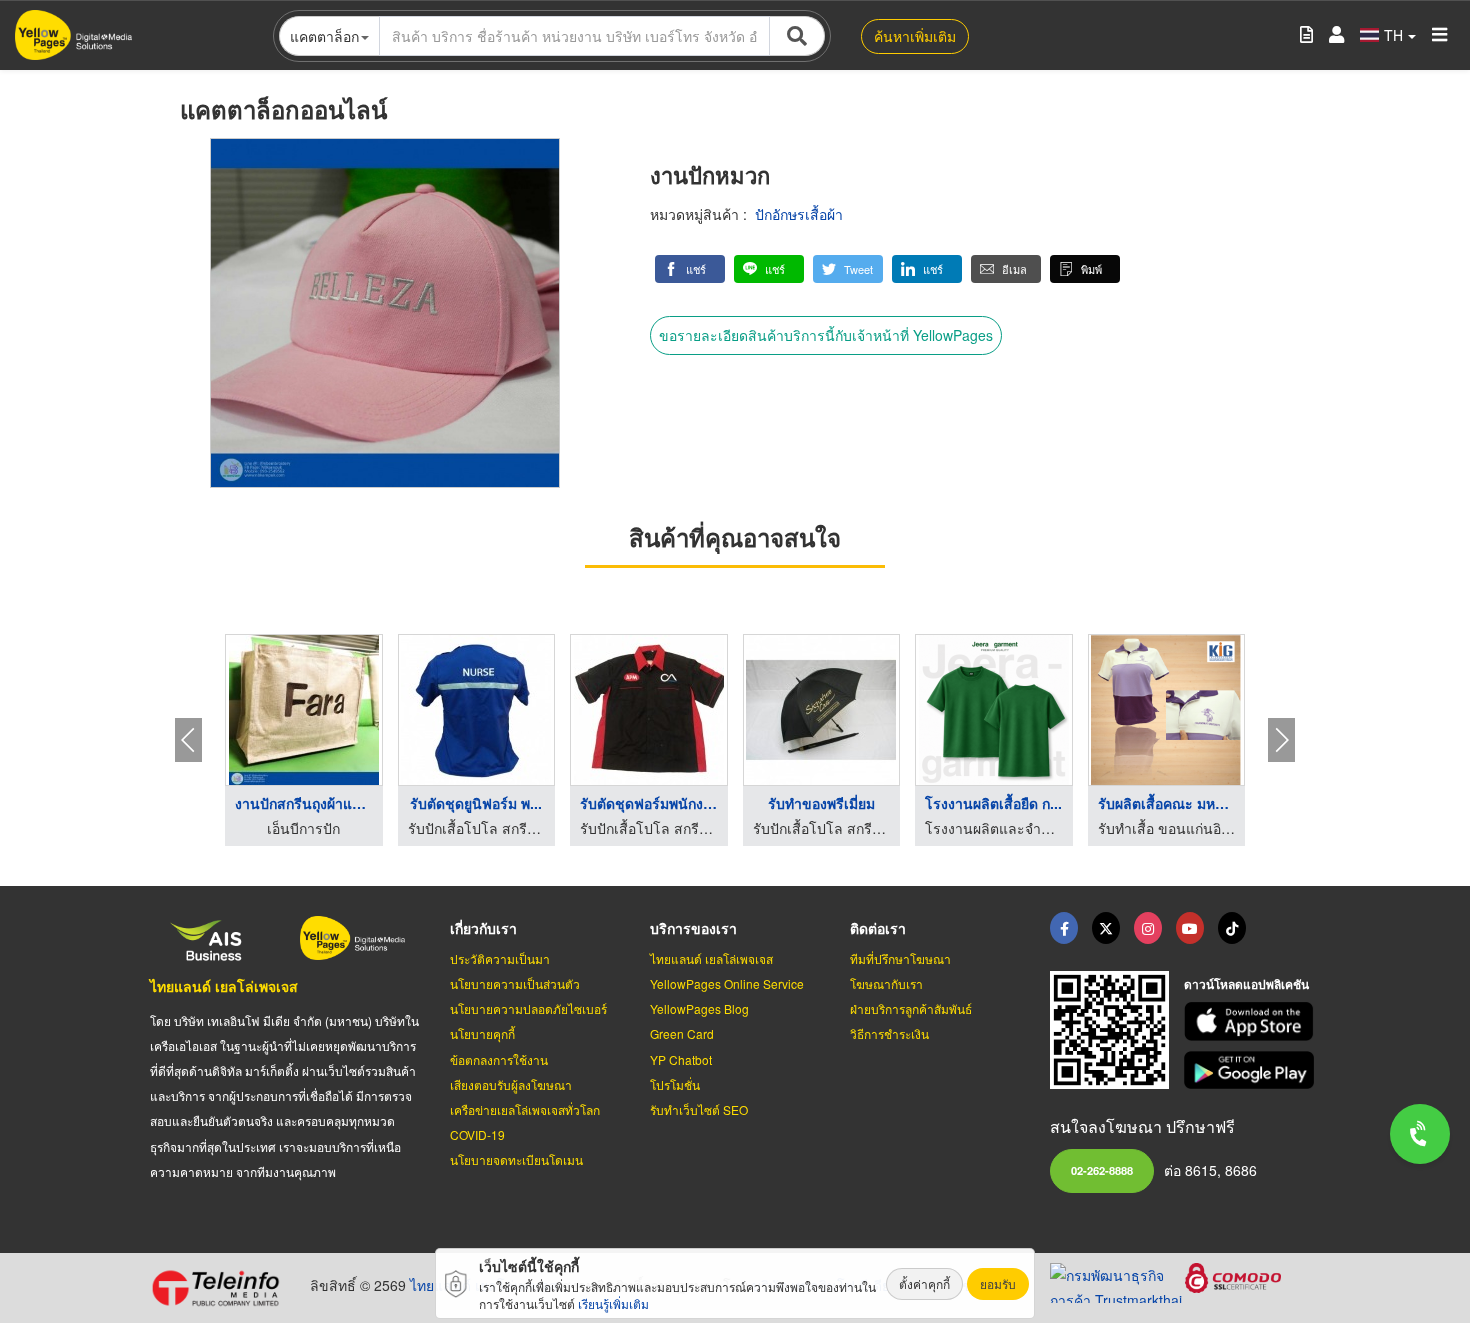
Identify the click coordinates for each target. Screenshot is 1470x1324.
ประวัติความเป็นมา (500, 958)
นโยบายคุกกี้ (482, 1033)
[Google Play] (1252, 1070)
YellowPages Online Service (727, 983)
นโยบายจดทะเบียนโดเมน (516, 1159)
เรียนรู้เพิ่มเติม (613, 1303)
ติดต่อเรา (878, 928)
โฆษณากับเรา (886, 983)
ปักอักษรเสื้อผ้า (799, 214)
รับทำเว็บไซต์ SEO (699, 1109)
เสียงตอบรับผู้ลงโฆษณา (511, 1084)
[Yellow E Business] (1064, 928)
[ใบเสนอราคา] (1306, 35)
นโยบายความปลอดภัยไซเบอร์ (528, 1008)
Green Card (682, 1033)
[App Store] (1252, 1021)
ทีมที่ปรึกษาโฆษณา (900, 958)
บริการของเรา (693, 928)
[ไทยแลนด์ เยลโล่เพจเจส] (1106, 928)
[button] (690, 269)
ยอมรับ (998, 1283)
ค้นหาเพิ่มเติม (915, 36)
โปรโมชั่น (675, 1084)
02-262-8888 (1102, 1170)
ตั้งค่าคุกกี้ (924, 1283)
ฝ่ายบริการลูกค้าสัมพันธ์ (911, 1008)
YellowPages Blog (699, 1008)
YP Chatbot (681, 1059)
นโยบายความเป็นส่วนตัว (515, 983)
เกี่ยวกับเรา (483, 928)
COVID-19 (477, 1134)
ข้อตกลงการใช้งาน (499, 1059)
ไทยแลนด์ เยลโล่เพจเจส (224, 986)
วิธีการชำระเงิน (889, 1033)
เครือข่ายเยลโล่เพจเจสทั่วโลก (525, 1109)
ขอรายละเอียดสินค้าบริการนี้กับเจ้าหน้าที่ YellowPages (826, 335)
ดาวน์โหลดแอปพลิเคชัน (1246, 984)
